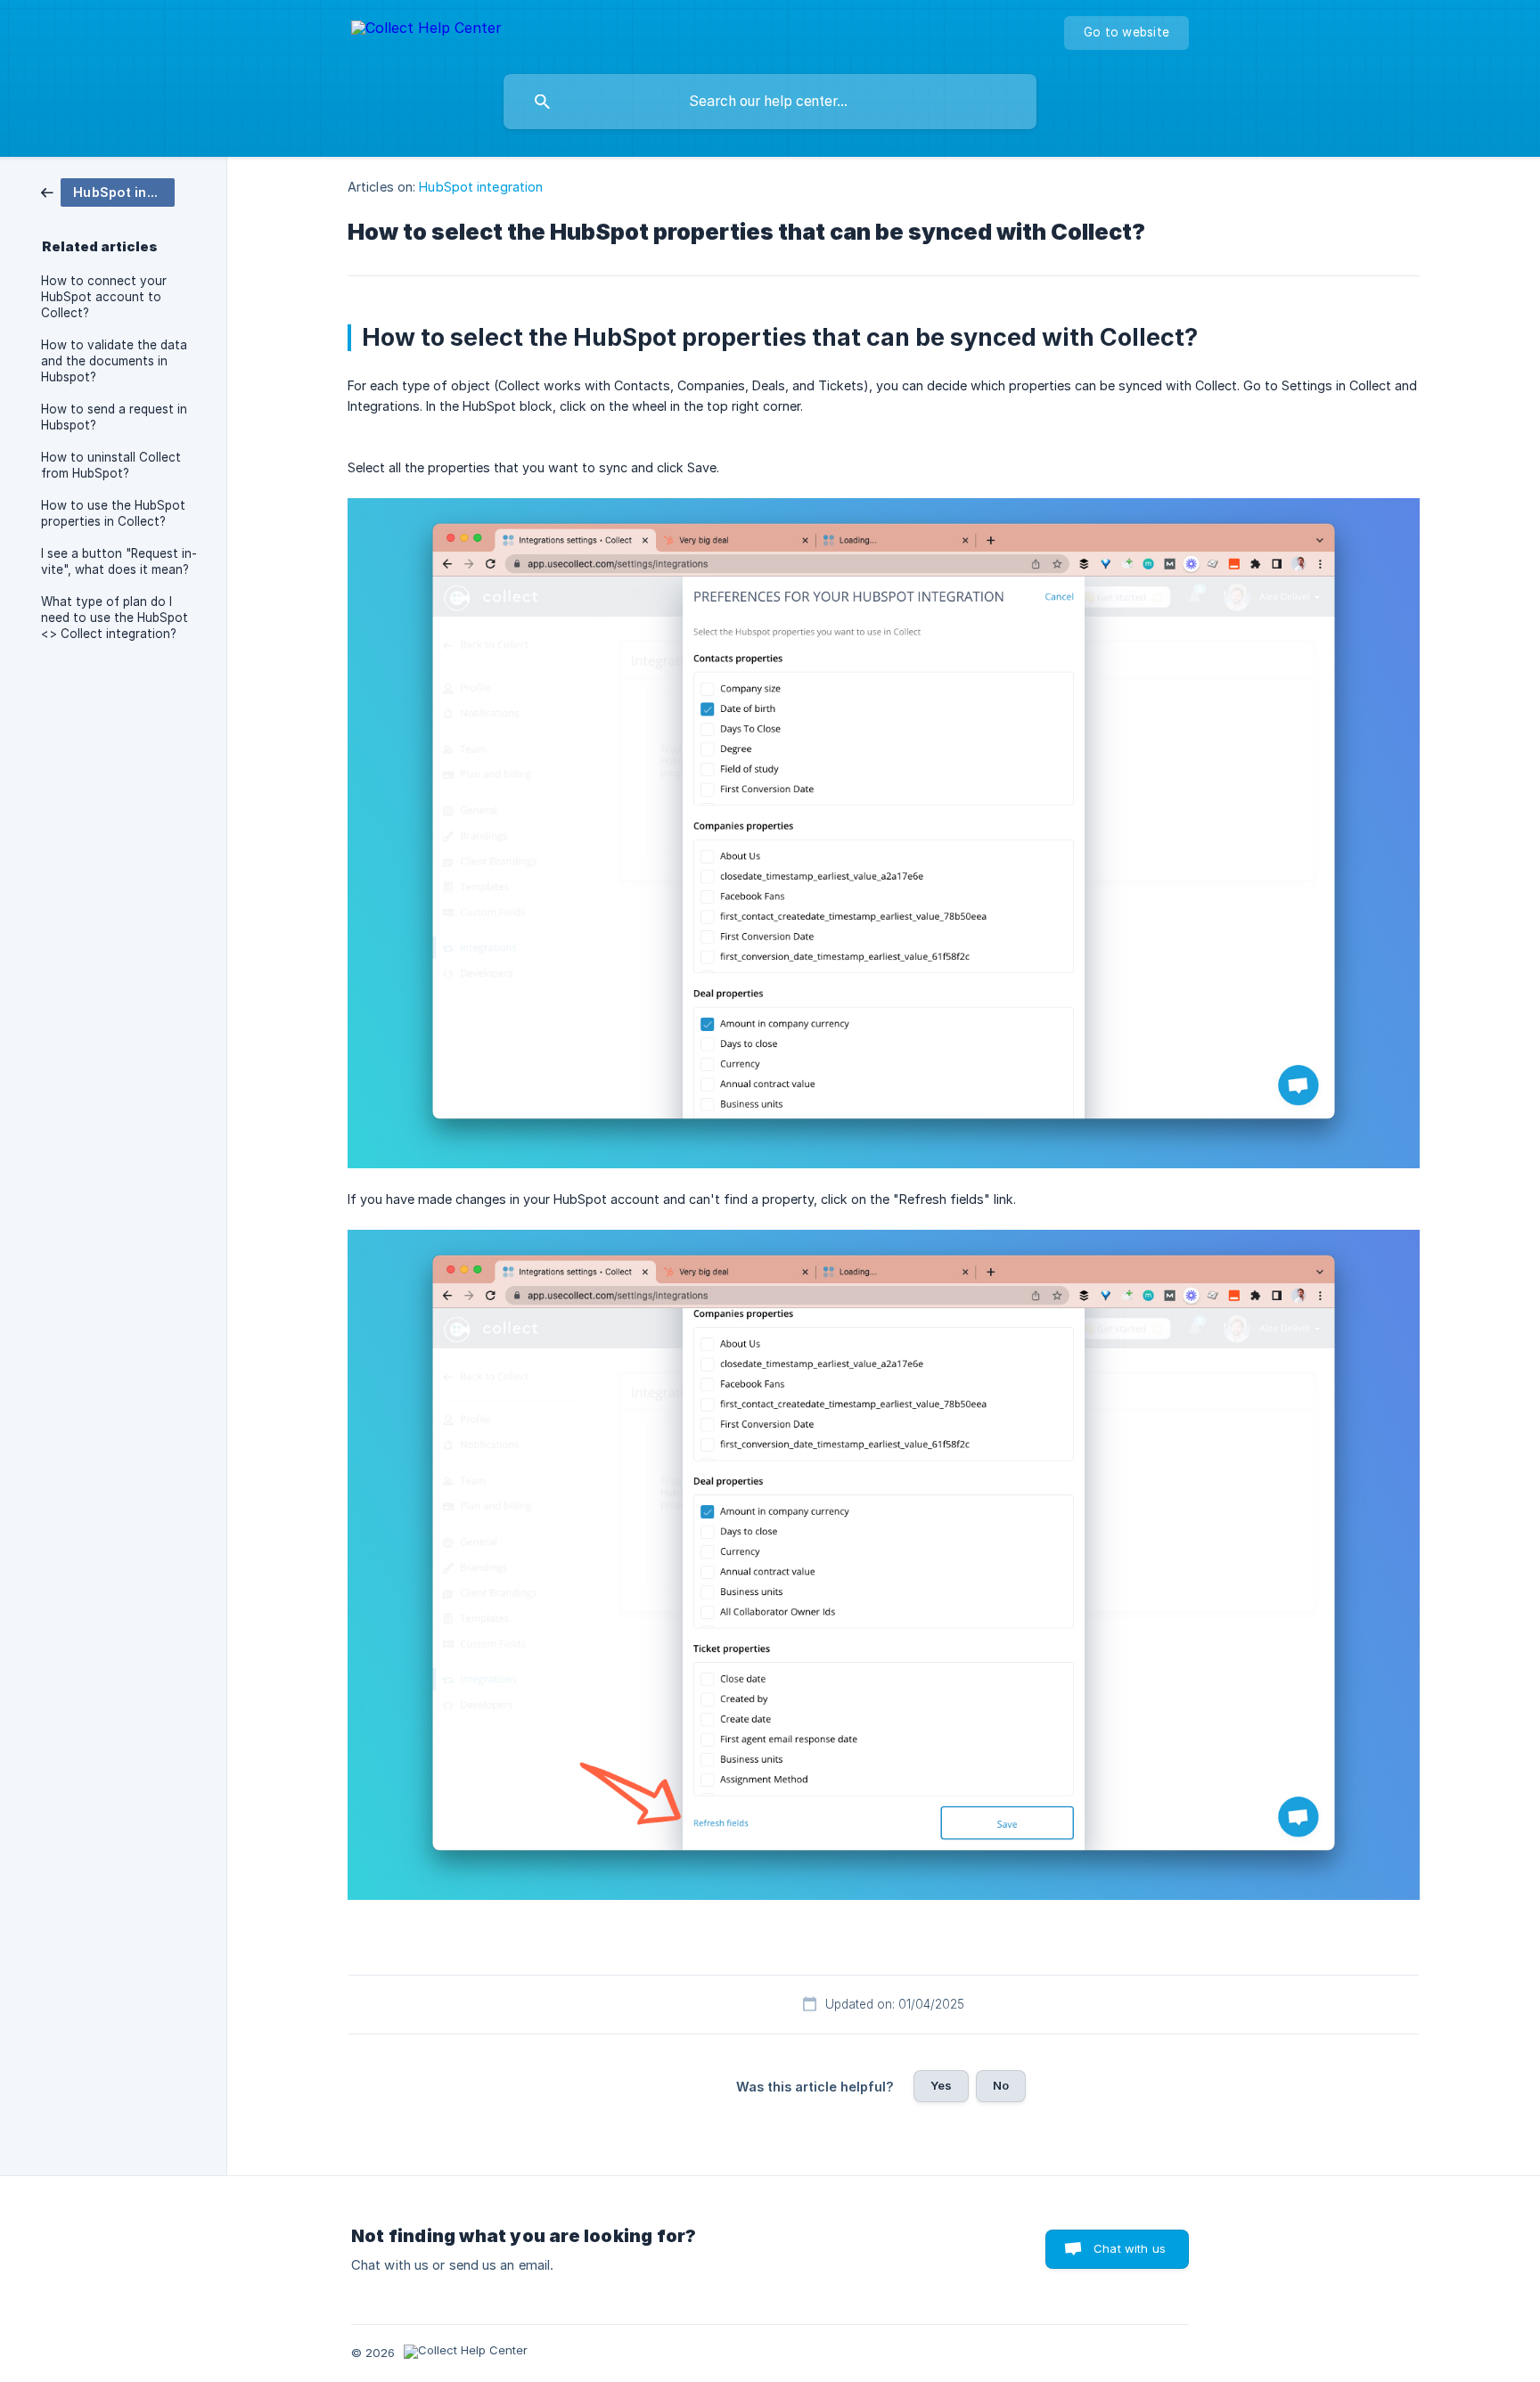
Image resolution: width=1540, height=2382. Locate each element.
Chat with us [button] (1130, 2248)
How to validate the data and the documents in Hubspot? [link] (114, 361)
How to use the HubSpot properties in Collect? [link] (113, 513)
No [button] (1001, 2085)
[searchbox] (770, 102)
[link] (108, 191)
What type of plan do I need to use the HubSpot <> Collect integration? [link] (115, 618)
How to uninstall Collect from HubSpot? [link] (111, 465)
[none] (426, 31)
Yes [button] (941, 2085)
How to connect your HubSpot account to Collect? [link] (104, 297)
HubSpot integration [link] (481, 187)
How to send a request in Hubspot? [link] (114, 417)
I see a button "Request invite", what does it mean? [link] (119, 561)
